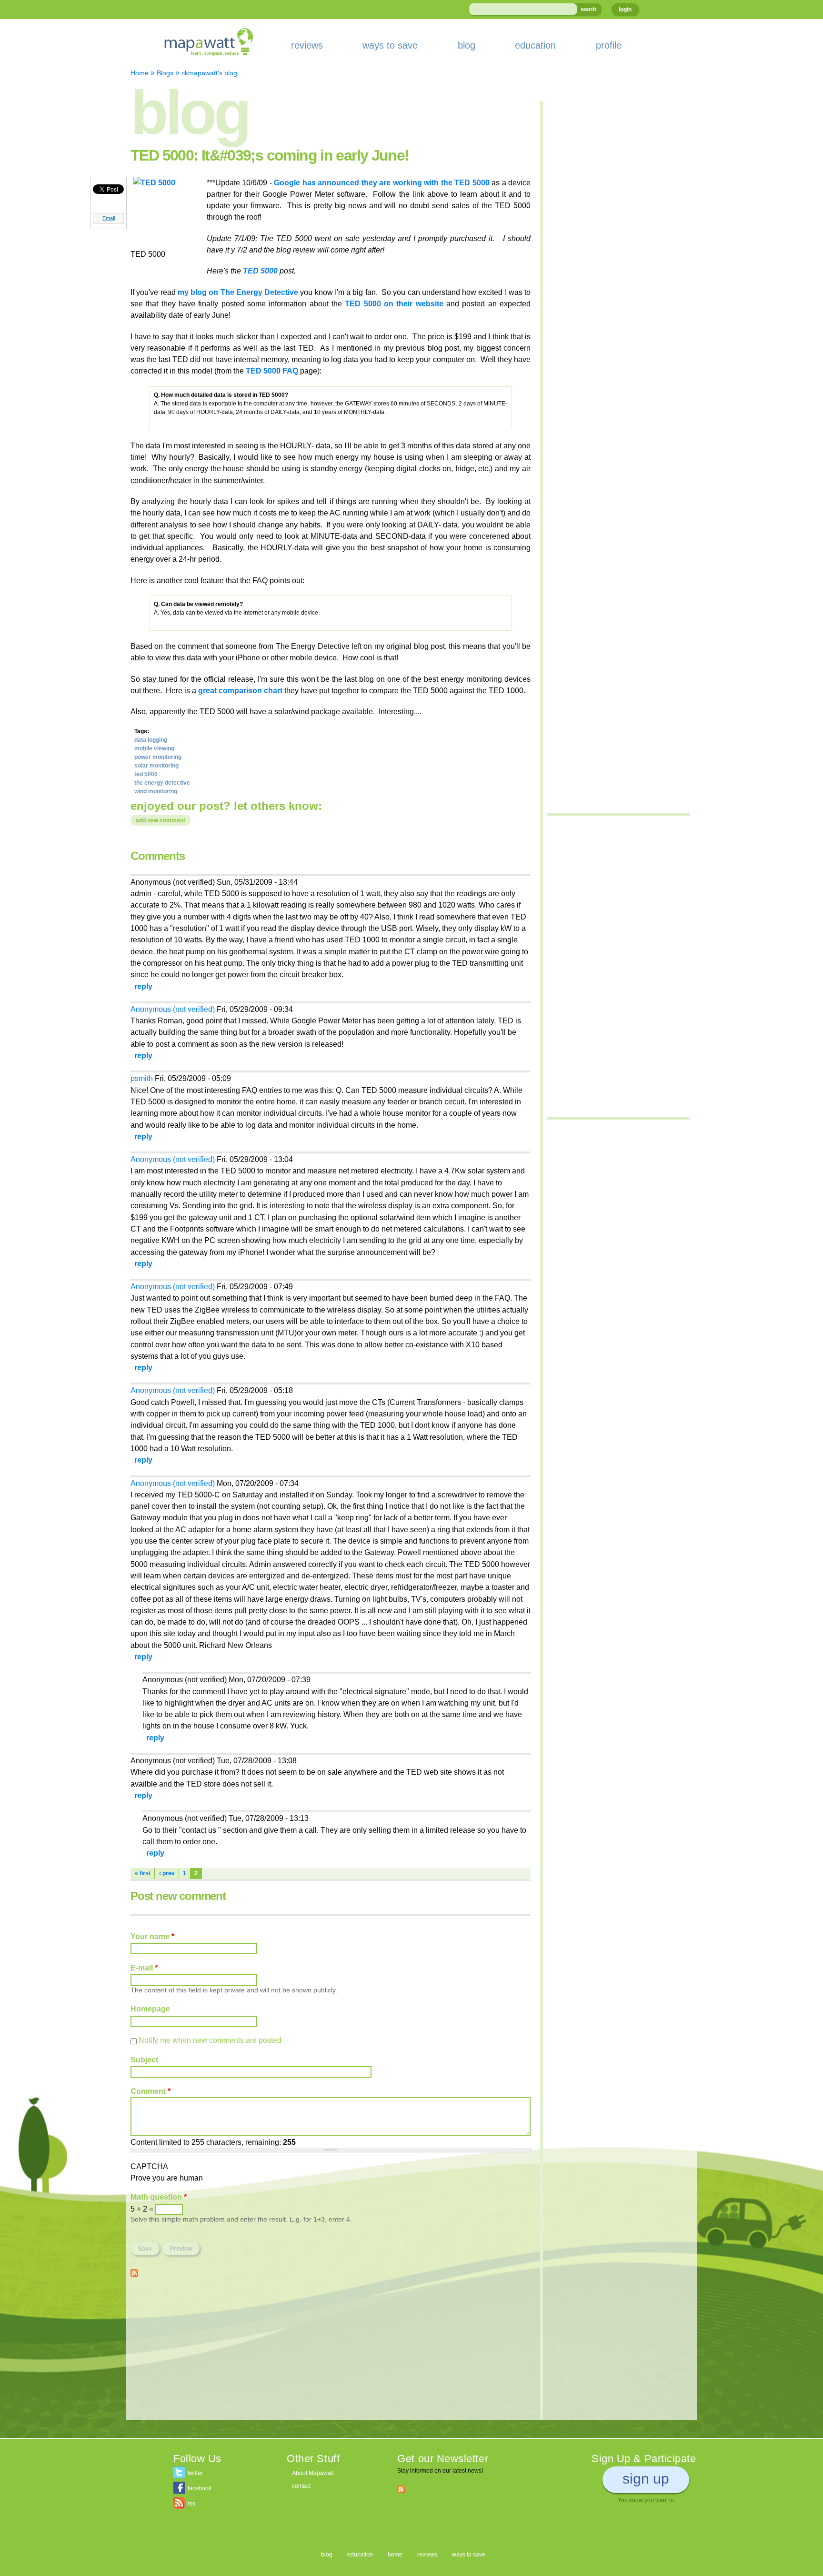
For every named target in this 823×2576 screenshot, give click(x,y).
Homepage (150, 2009)
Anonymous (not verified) (173, 1009)
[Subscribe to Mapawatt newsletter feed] (401, 2489)
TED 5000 (260, 271)
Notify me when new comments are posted (210, 2040)
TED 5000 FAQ (272, 371)
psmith (142, 1078)
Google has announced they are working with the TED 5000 (381, 182)
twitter (195, 2473)
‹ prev (167, 1873)
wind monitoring (156, 791)
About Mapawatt (313, 2473)
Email (109, 218)
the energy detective (162, 783)
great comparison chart (240, 690)
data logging (151, 740)
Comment (151, 2091)
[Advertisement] (331, 2353)
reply (143, 986)
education (535, 45)
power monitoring (158, 757)
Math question (159, 2197)
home (395, 2555)
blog (467, 45)
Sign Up (646, 2479)
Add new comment (161, 820)
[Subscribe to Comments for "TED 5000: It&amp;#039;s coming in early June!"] (134, 2271)
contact (301, 2486)
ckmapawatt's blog (209, 73)
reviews (307, 45)
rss (191, 2504)
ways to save (390, 45)
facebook (200, 2488)
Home (140, 73)
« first (143, 1873)
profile (609, 45)
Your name (152, 1936)
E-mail (144, 1968)
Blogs (165, 73)
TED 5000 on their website (394, 303)
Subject (144, 2060)
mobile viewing (154, 748)
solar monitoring (156, 766)
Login (625, 10)
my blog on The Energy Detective (238, 292)
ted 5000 (146, 774)
